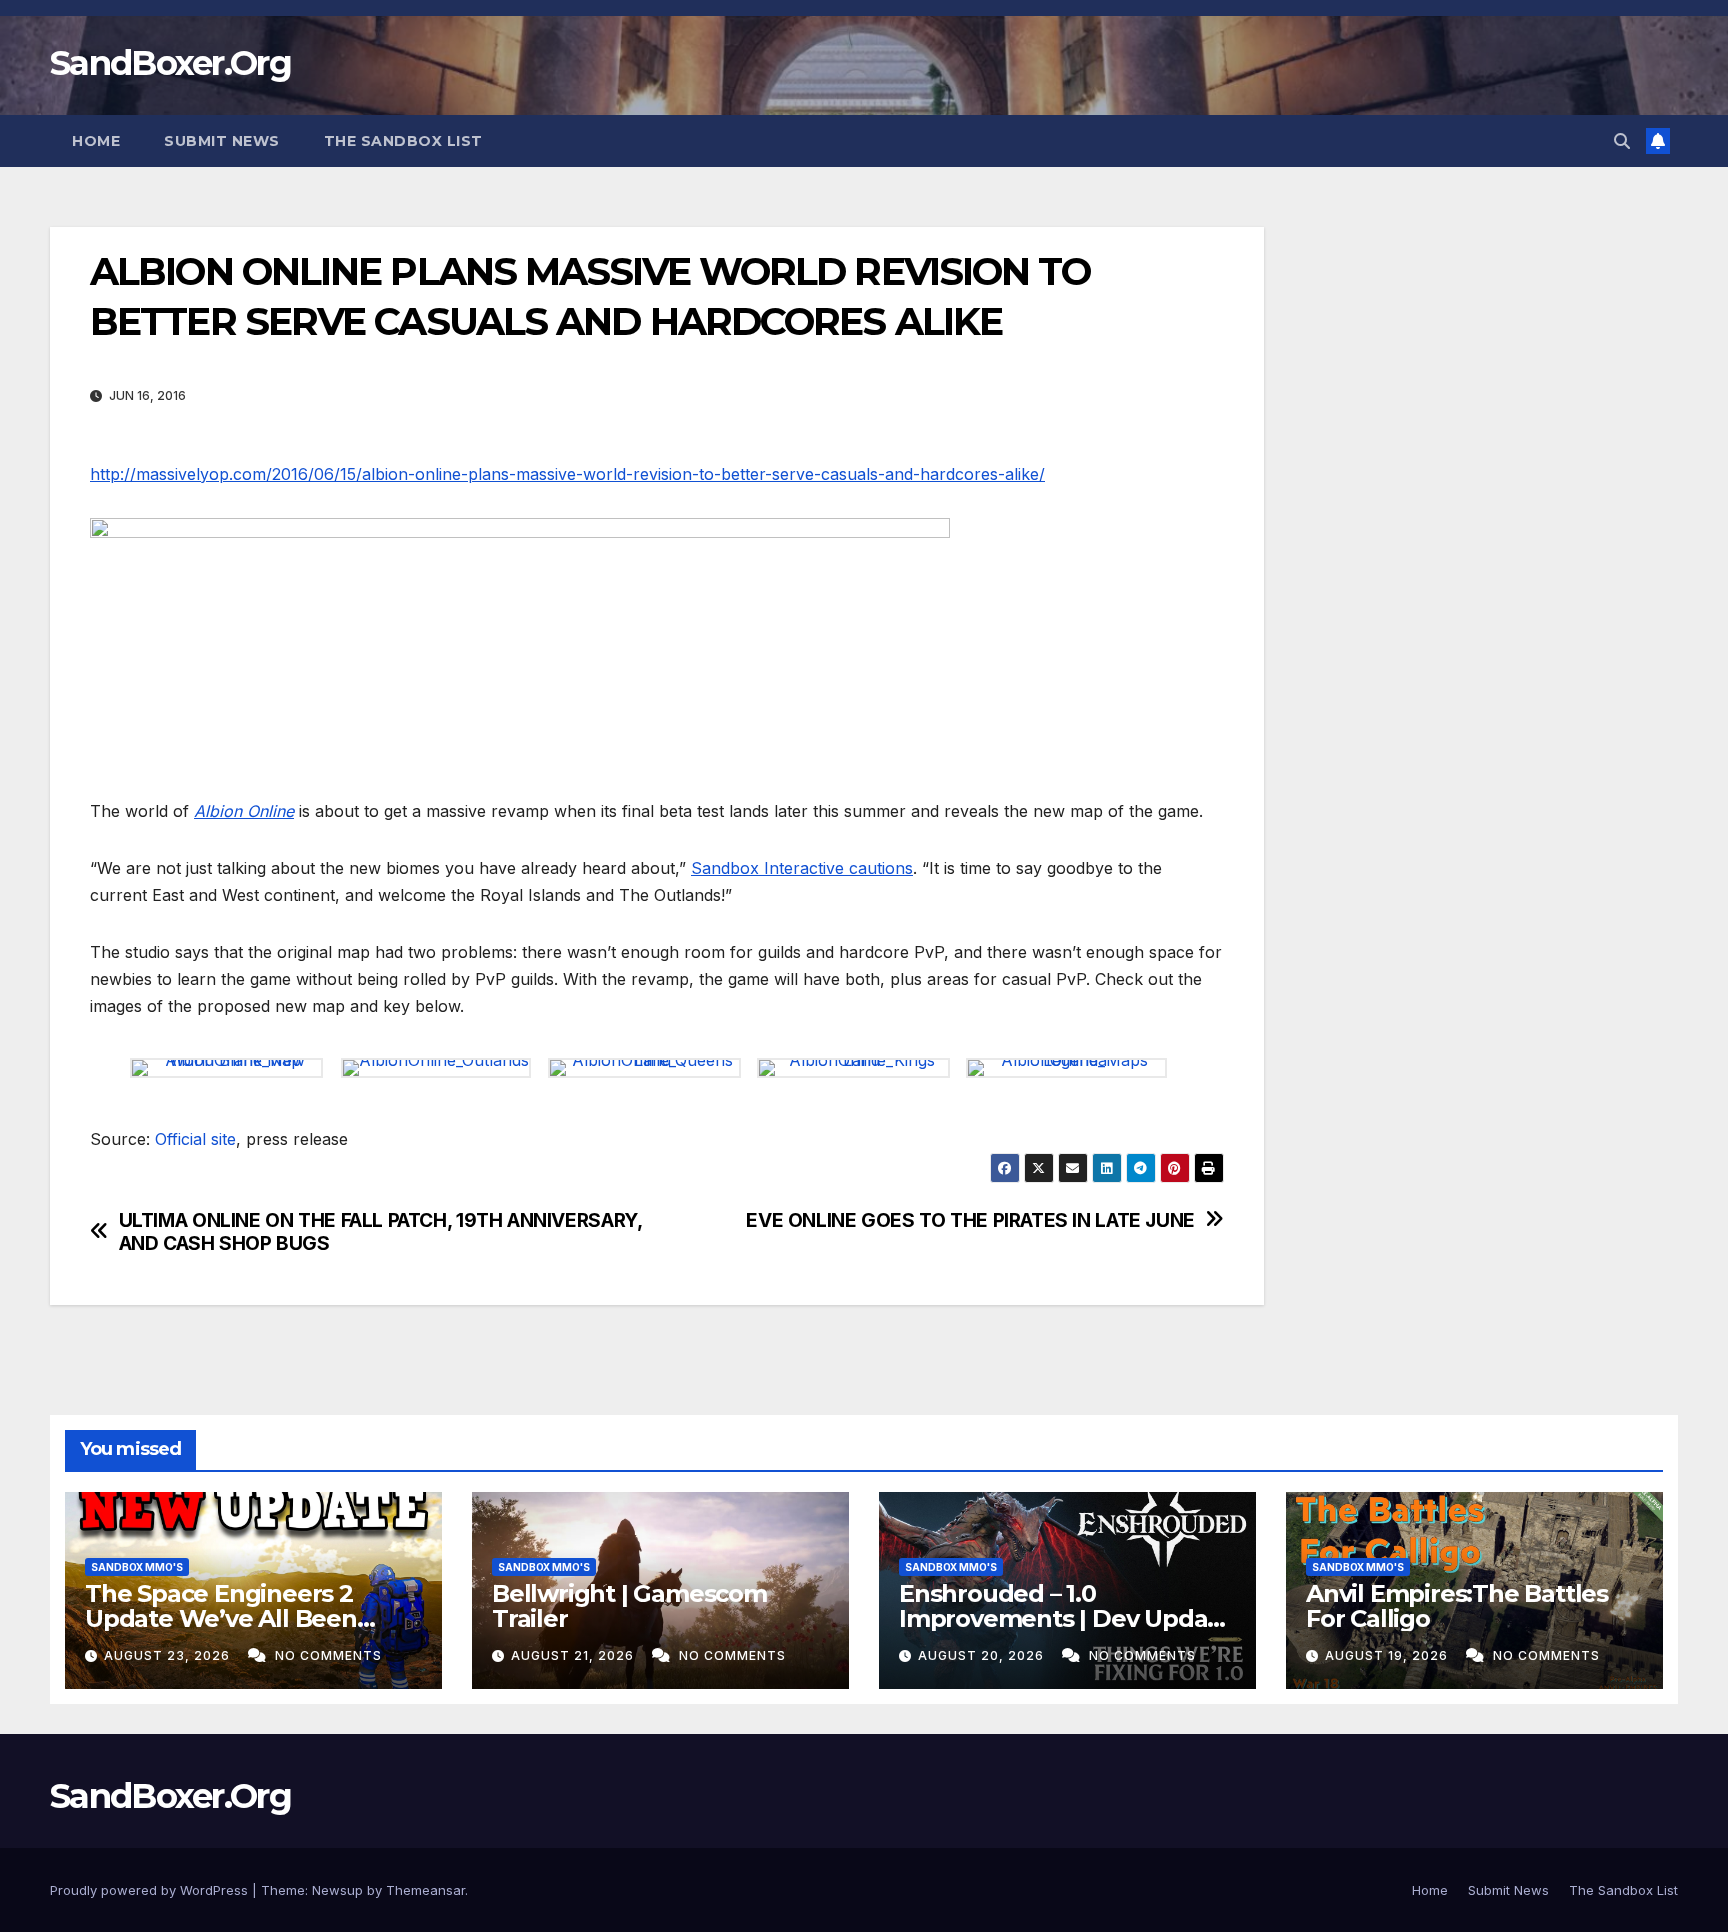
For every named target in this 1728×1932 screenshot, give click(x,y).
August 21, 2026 (574, 1655)
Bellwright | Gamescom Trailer (629, 1606)
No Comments (328, 1655)
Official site (195, 1139)
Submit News (222, 141)
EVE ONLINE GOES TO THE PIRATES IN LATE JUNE (970, 1220)
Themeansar (425, 1890)
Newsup (337, 1890)
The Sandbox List (403, 141)
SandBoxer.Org (170, 63)
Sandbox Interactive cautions (802, 868)
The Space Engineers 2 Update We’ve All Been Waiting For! (221, 1618)
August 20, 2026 (983, 1655)
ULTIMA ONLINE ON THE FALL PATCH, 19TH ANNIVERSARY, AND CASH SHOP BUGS (380, 1232)
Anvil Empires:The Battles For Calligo (1457, 1606)
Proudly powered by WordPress (151, 1890)
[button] (1622, 141)
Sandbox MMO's (137, 1567)
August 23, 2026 (169, 1655)
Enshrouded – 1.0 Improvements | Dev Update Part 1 (1065, 1618)
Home (96, 141)
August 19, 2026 (1388, 1655)
